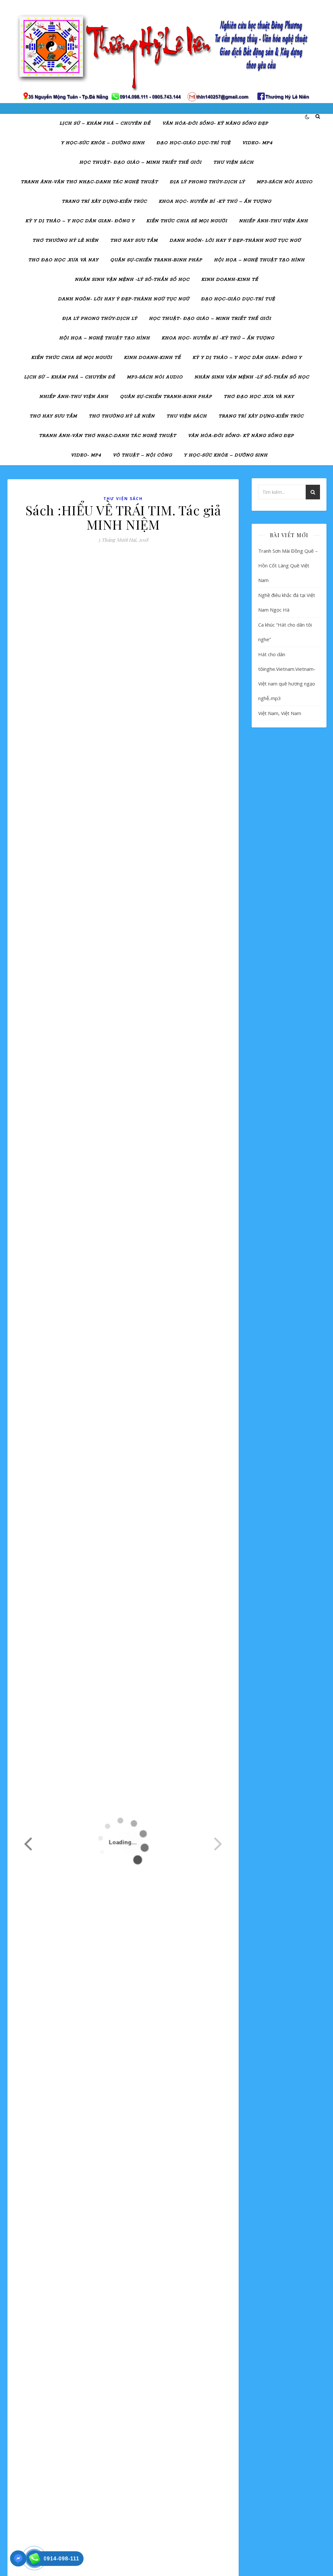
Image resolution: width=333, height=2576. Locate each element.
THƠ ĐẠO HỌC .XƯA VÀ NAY (63, 260)
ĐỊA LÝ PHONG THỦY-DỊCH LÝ (207, 182)
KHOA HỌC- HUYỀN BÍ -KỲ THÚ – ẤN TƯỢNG (215, 202)
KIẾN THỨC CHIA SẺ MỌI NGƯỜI (187, 221)
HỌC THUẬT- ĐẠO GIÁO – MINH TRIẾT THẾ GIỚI (140, 163)
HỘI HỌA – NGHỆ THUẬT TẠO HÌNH (259, 260)
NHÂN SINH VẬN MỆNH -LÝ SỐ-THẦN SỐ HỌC (132, 280)
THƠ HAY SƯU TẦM (134, 241)
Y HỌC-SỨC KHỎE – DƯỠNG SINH (103, 143)
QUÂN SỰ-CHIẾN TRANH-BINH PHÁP (156, 260)
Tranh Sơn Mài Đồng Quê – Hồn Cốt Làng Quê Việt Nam (288, 565)
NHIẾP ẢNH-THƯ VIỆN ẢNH (273, 221)
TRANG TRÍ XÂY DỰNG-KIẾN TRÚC (104, 202)
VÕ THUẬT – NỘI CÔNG (142, 455)
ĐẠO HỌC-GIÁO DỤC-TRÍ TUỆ (193, 143)
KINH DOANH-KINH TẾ (230, 280)
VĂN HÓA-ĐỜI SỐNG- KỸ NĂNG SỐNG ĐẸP (215, 123)
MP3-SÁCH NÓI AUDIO (285, 182)
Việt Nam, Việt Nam (280, 713)
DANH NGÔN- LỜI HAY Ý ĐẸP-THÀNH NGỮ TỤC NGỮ (235, 241)
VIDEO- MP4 (257, 143)
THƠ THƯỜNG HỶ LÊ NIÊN (66, 241)
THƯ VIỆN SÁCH (233, 163)
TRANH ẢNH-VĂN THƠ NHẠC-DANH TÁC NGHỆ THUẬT (89, 182)
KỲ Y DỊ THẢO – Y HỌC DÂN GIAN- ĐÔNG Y (80, 221)
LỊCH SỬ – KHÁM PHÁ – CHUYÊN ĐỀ (105, 123)
